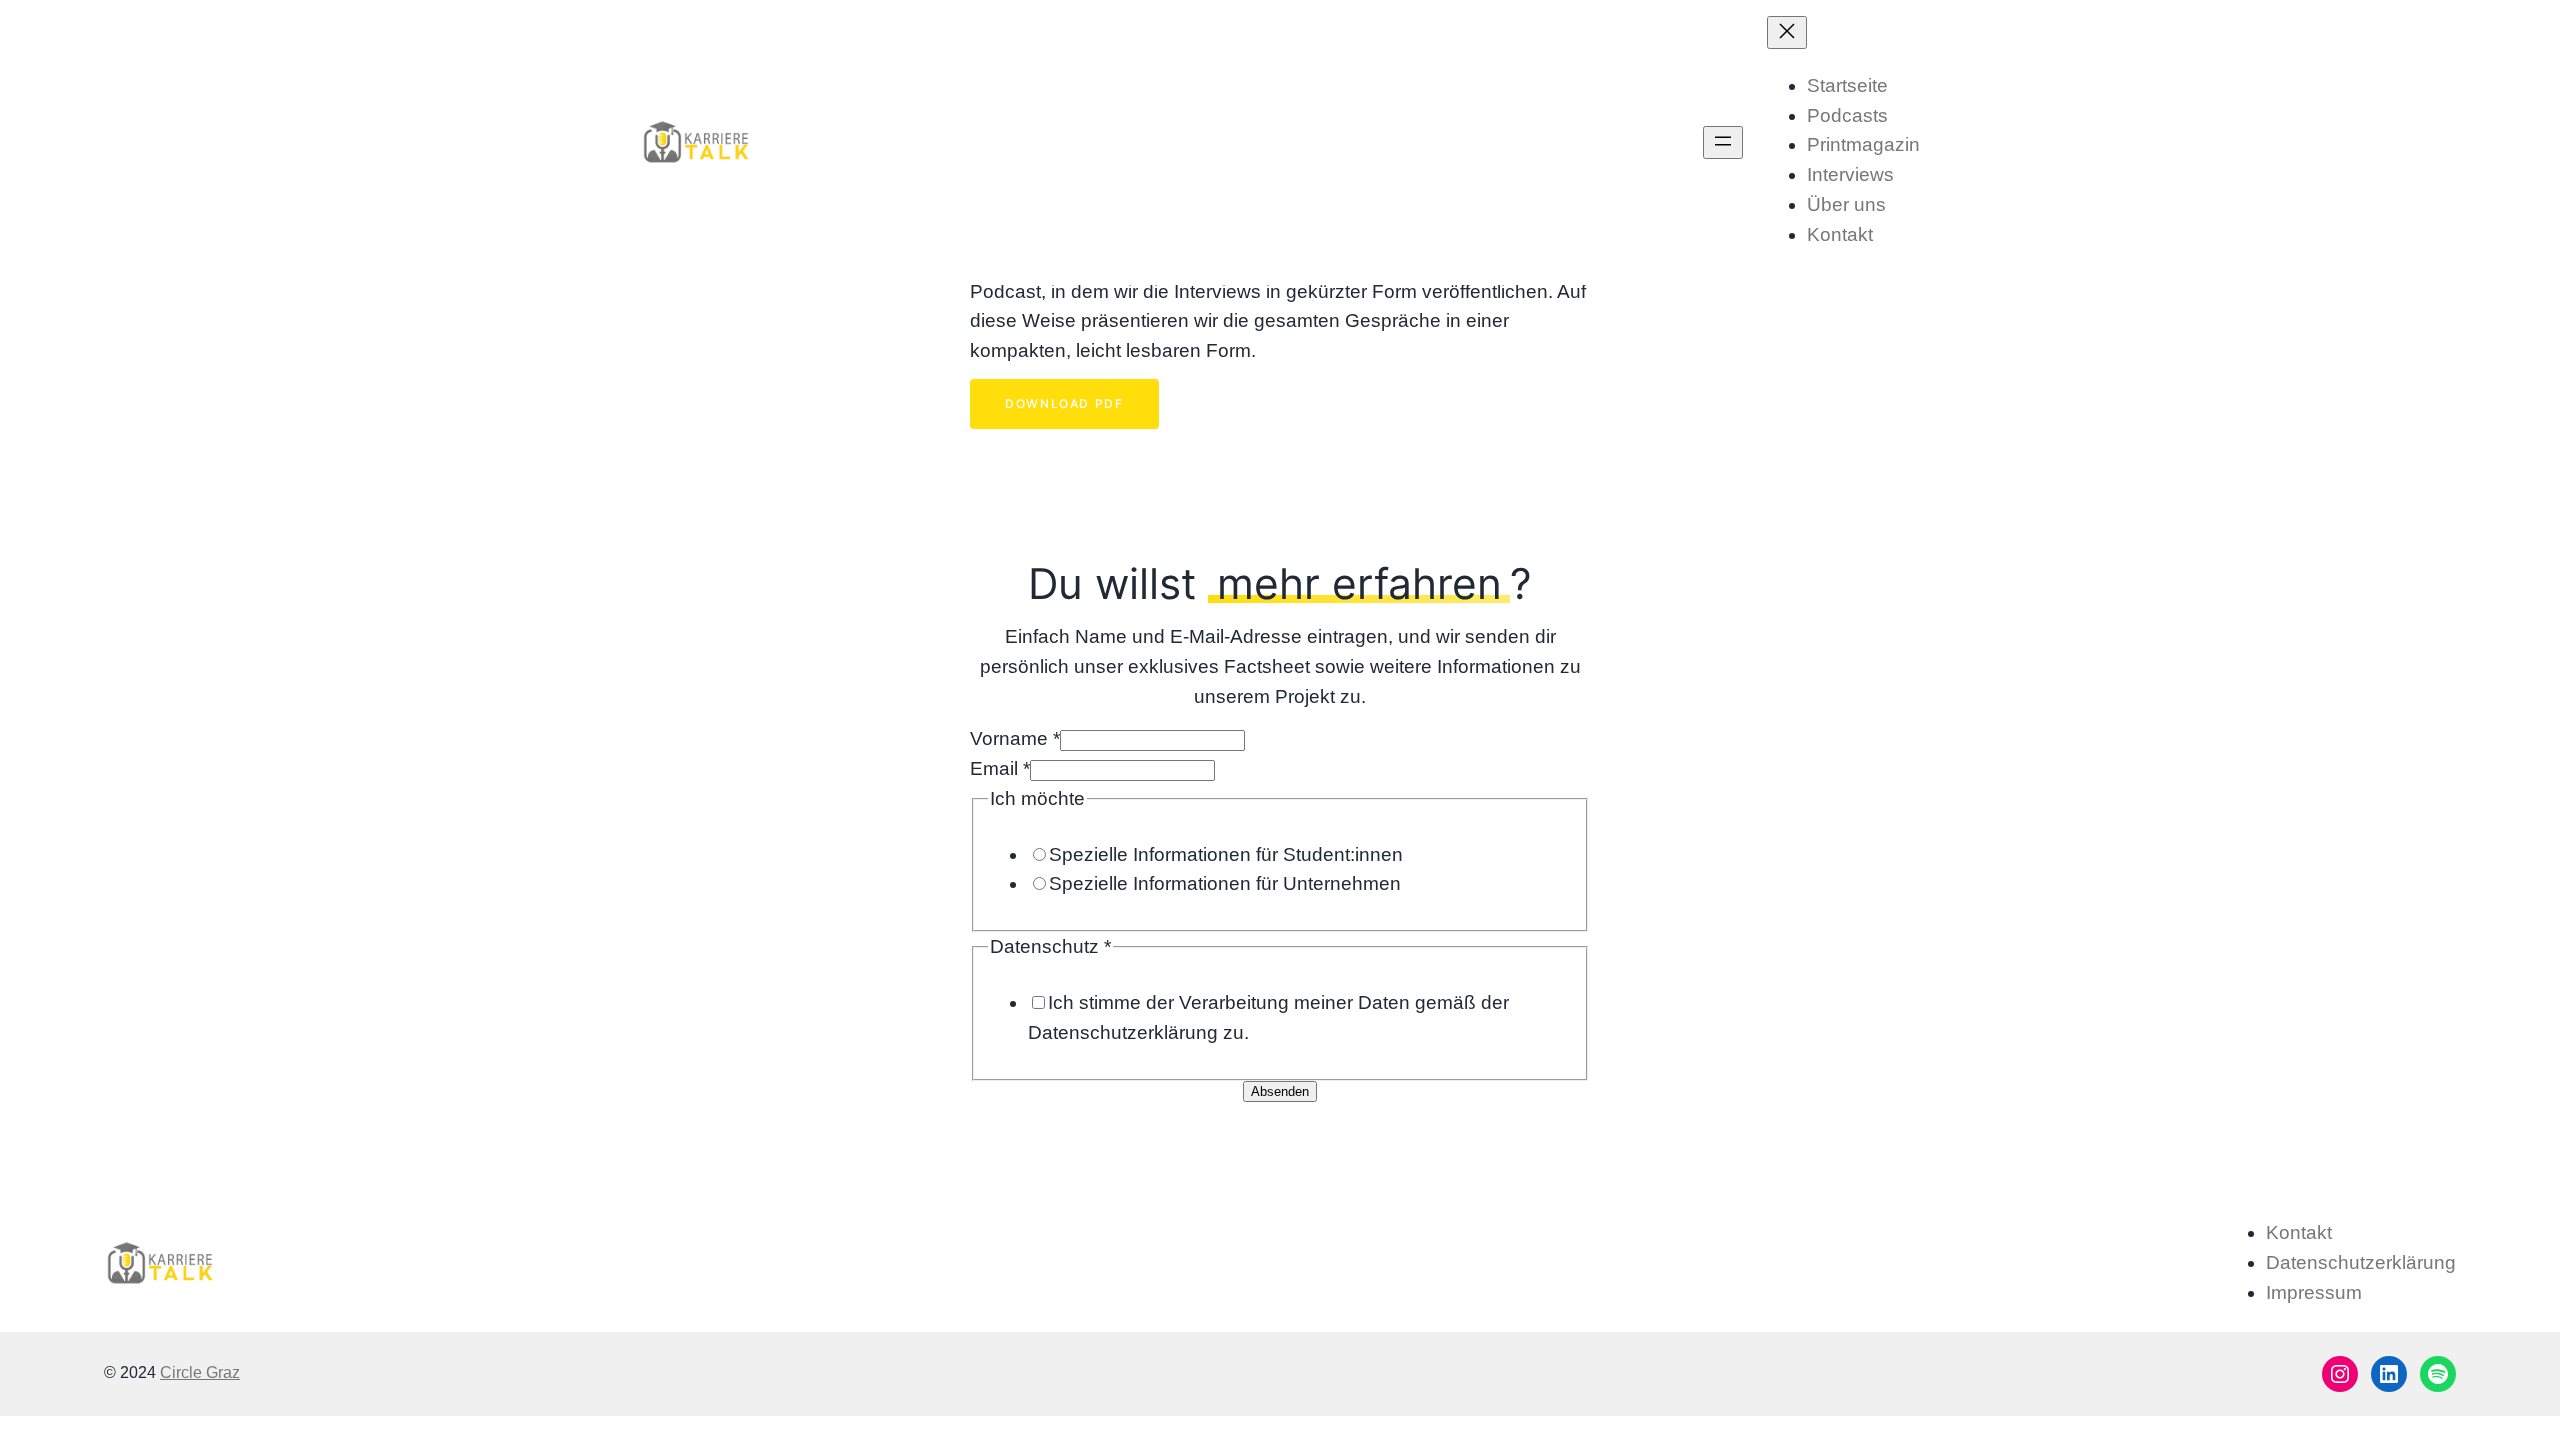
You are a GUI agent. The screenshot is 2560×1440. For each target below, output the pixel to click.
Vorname (1015, 738)
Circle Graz (200, 1372)
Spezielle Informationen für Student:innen (1226, 854)
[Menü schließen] (1787, 32)
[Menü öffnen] (1723, 142)
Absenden (1280, 1091)
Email (1000, 768)
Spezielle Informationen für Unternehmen (1225, 883)
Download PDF (1064, 403)
